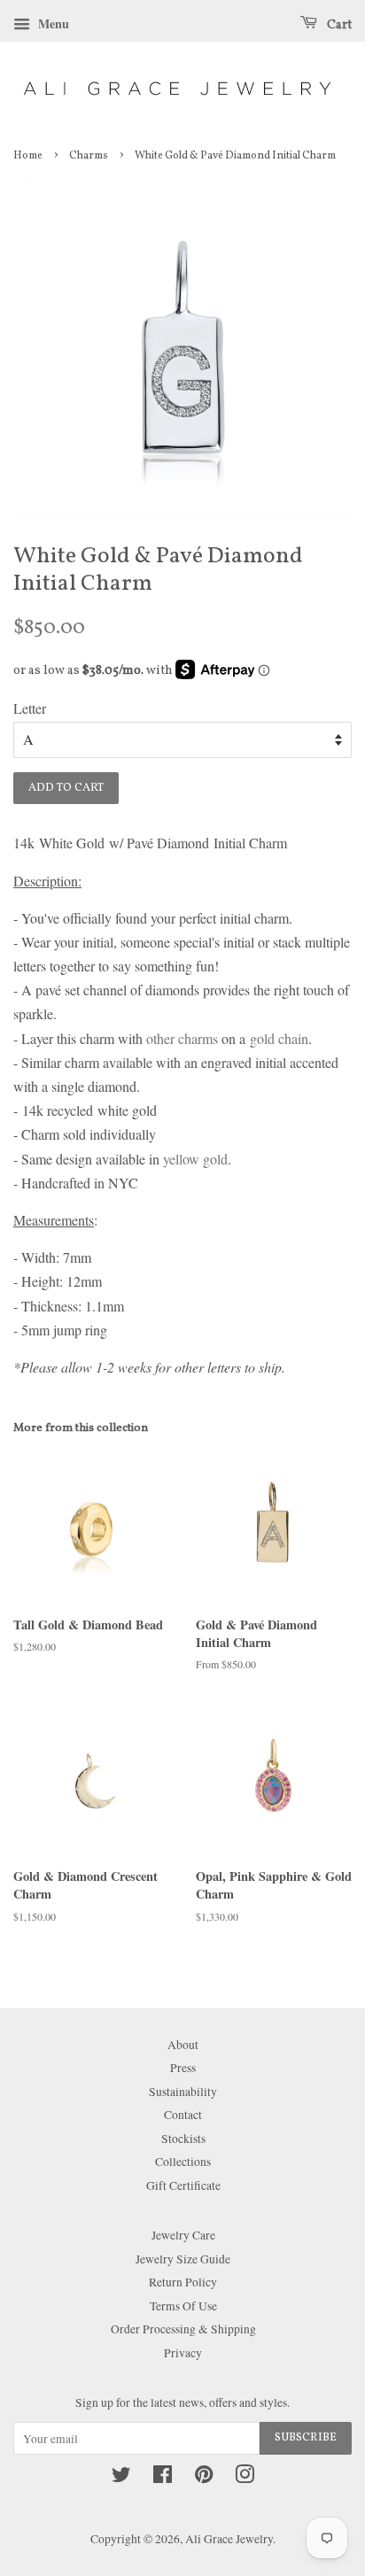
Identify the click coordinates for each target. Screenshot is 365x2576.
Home (28, 156)
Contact (183, 2115)
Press (183, 2068)
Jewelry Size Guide (183, 2259)
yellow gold (195, 1159)
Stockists (183, 2139)
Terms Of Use (183, 2306)
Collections (183, 2162)
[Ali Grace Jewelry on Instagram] (245, 2478)
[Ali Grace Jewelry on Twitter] (121, 2478)
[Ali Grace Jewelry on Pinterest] (204, 2478)
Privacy (183, 2353)
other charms (182, 1038)
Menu (52, 23)
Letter (30, 708)
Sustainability (183, 2092)
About (183, 2045)
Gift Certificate (183, 2185)
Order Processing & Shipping (183, 2329)
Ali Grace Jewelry (229, 2539)
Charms (89, 156)
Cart (338, 25)
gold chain (279, 1038)
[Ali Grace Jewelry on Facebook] (163, 2478)
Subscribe (306, 2438)
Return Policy (183, 2282)
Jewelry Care (183, 2235)
